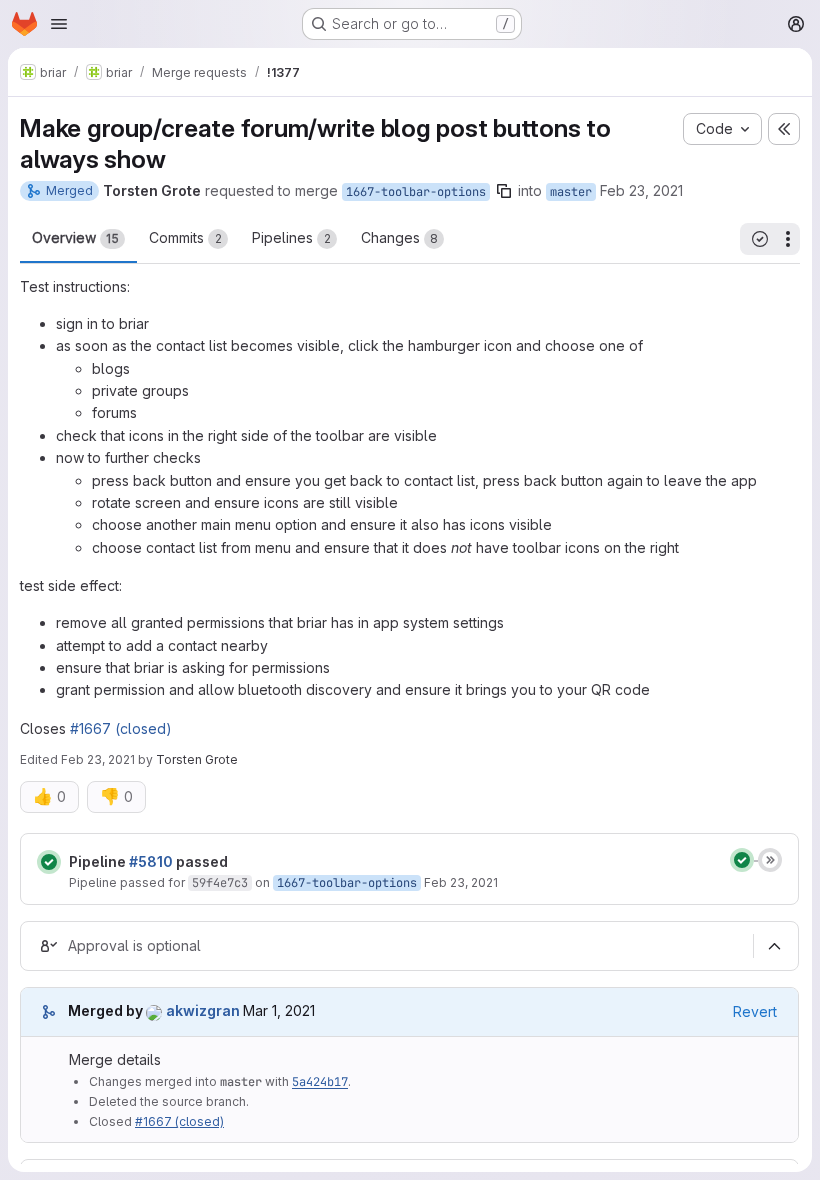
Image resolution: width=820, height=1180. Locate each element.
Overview (75, 237)
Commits (185, 237)
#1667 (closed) (121, 728)
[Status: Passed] (49, 862)
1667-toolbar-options (416, 192)
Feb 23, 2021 (641, 190)
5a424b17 (320, 1082)
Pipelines (291, 237)
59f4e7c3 (220, 883)
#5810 (151, 861)
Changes (399, 237)
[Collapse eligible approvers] (774, 946)
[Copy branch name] (504, 191)
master (571, 192)
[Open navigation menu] (59, 24)
